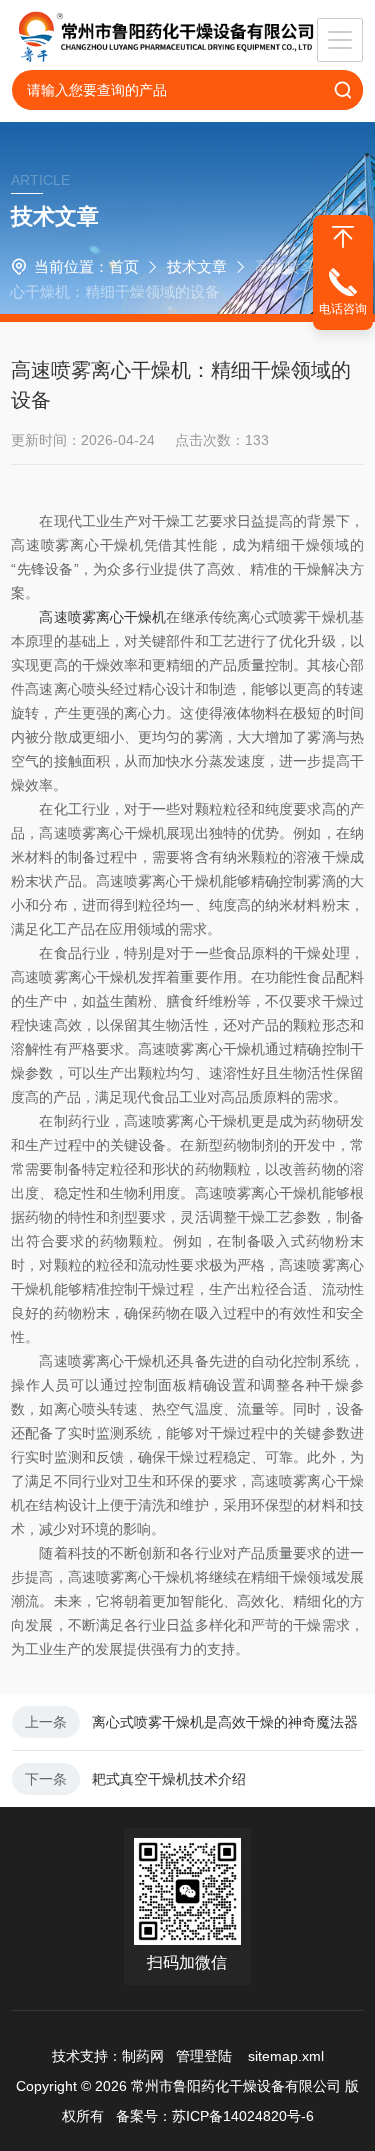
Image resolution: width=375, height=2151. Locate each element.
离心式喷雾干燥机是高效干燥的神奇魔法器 (225, 1722)
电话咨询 (343, 309)
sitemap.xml (286, 2056)
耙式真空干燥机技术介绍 (169, 1779)
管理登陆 (204, 2056)
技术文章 (197, 266)
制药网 (143, 2056)
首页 (124, 266)
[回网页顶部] (343, 237)
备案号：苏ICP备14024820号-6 (215, 2116)
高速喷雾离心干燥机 (102, 617)
